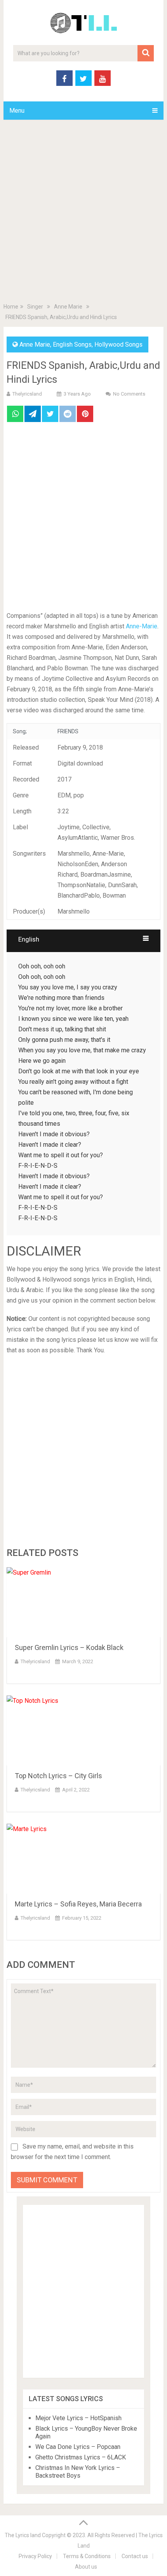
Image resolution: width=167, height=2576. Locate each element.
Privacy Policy (35, 2556)
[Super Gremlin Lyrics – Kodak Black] (83, 1602)
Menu (17, 111)
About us (86, 2567)
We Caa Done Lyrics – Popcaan (78, 2447)
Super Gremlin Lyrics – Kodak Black (69, 1647)
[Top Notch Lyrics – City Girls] (83, 1730)
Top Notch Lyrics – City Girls (58, 1776)
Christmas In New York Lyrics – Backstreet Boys (78, 2472)
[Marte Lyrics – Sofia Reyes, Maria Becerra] (83, 1859)
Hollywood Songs (118, 344)
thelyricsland (27, 394)
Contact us (135, 2556)
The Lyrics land (23, 2535)
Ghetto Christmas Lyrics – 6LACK (81, 2457)
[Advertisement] (83, 213)
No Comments (129, 394)
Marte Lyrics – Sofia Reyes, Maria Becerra (78, 1904)
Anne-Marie (142, 626)
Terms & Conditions (87, 2556)
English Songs (72, 344)
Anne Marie (35, 344)
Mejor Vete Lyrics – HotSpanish (78, 2418)
